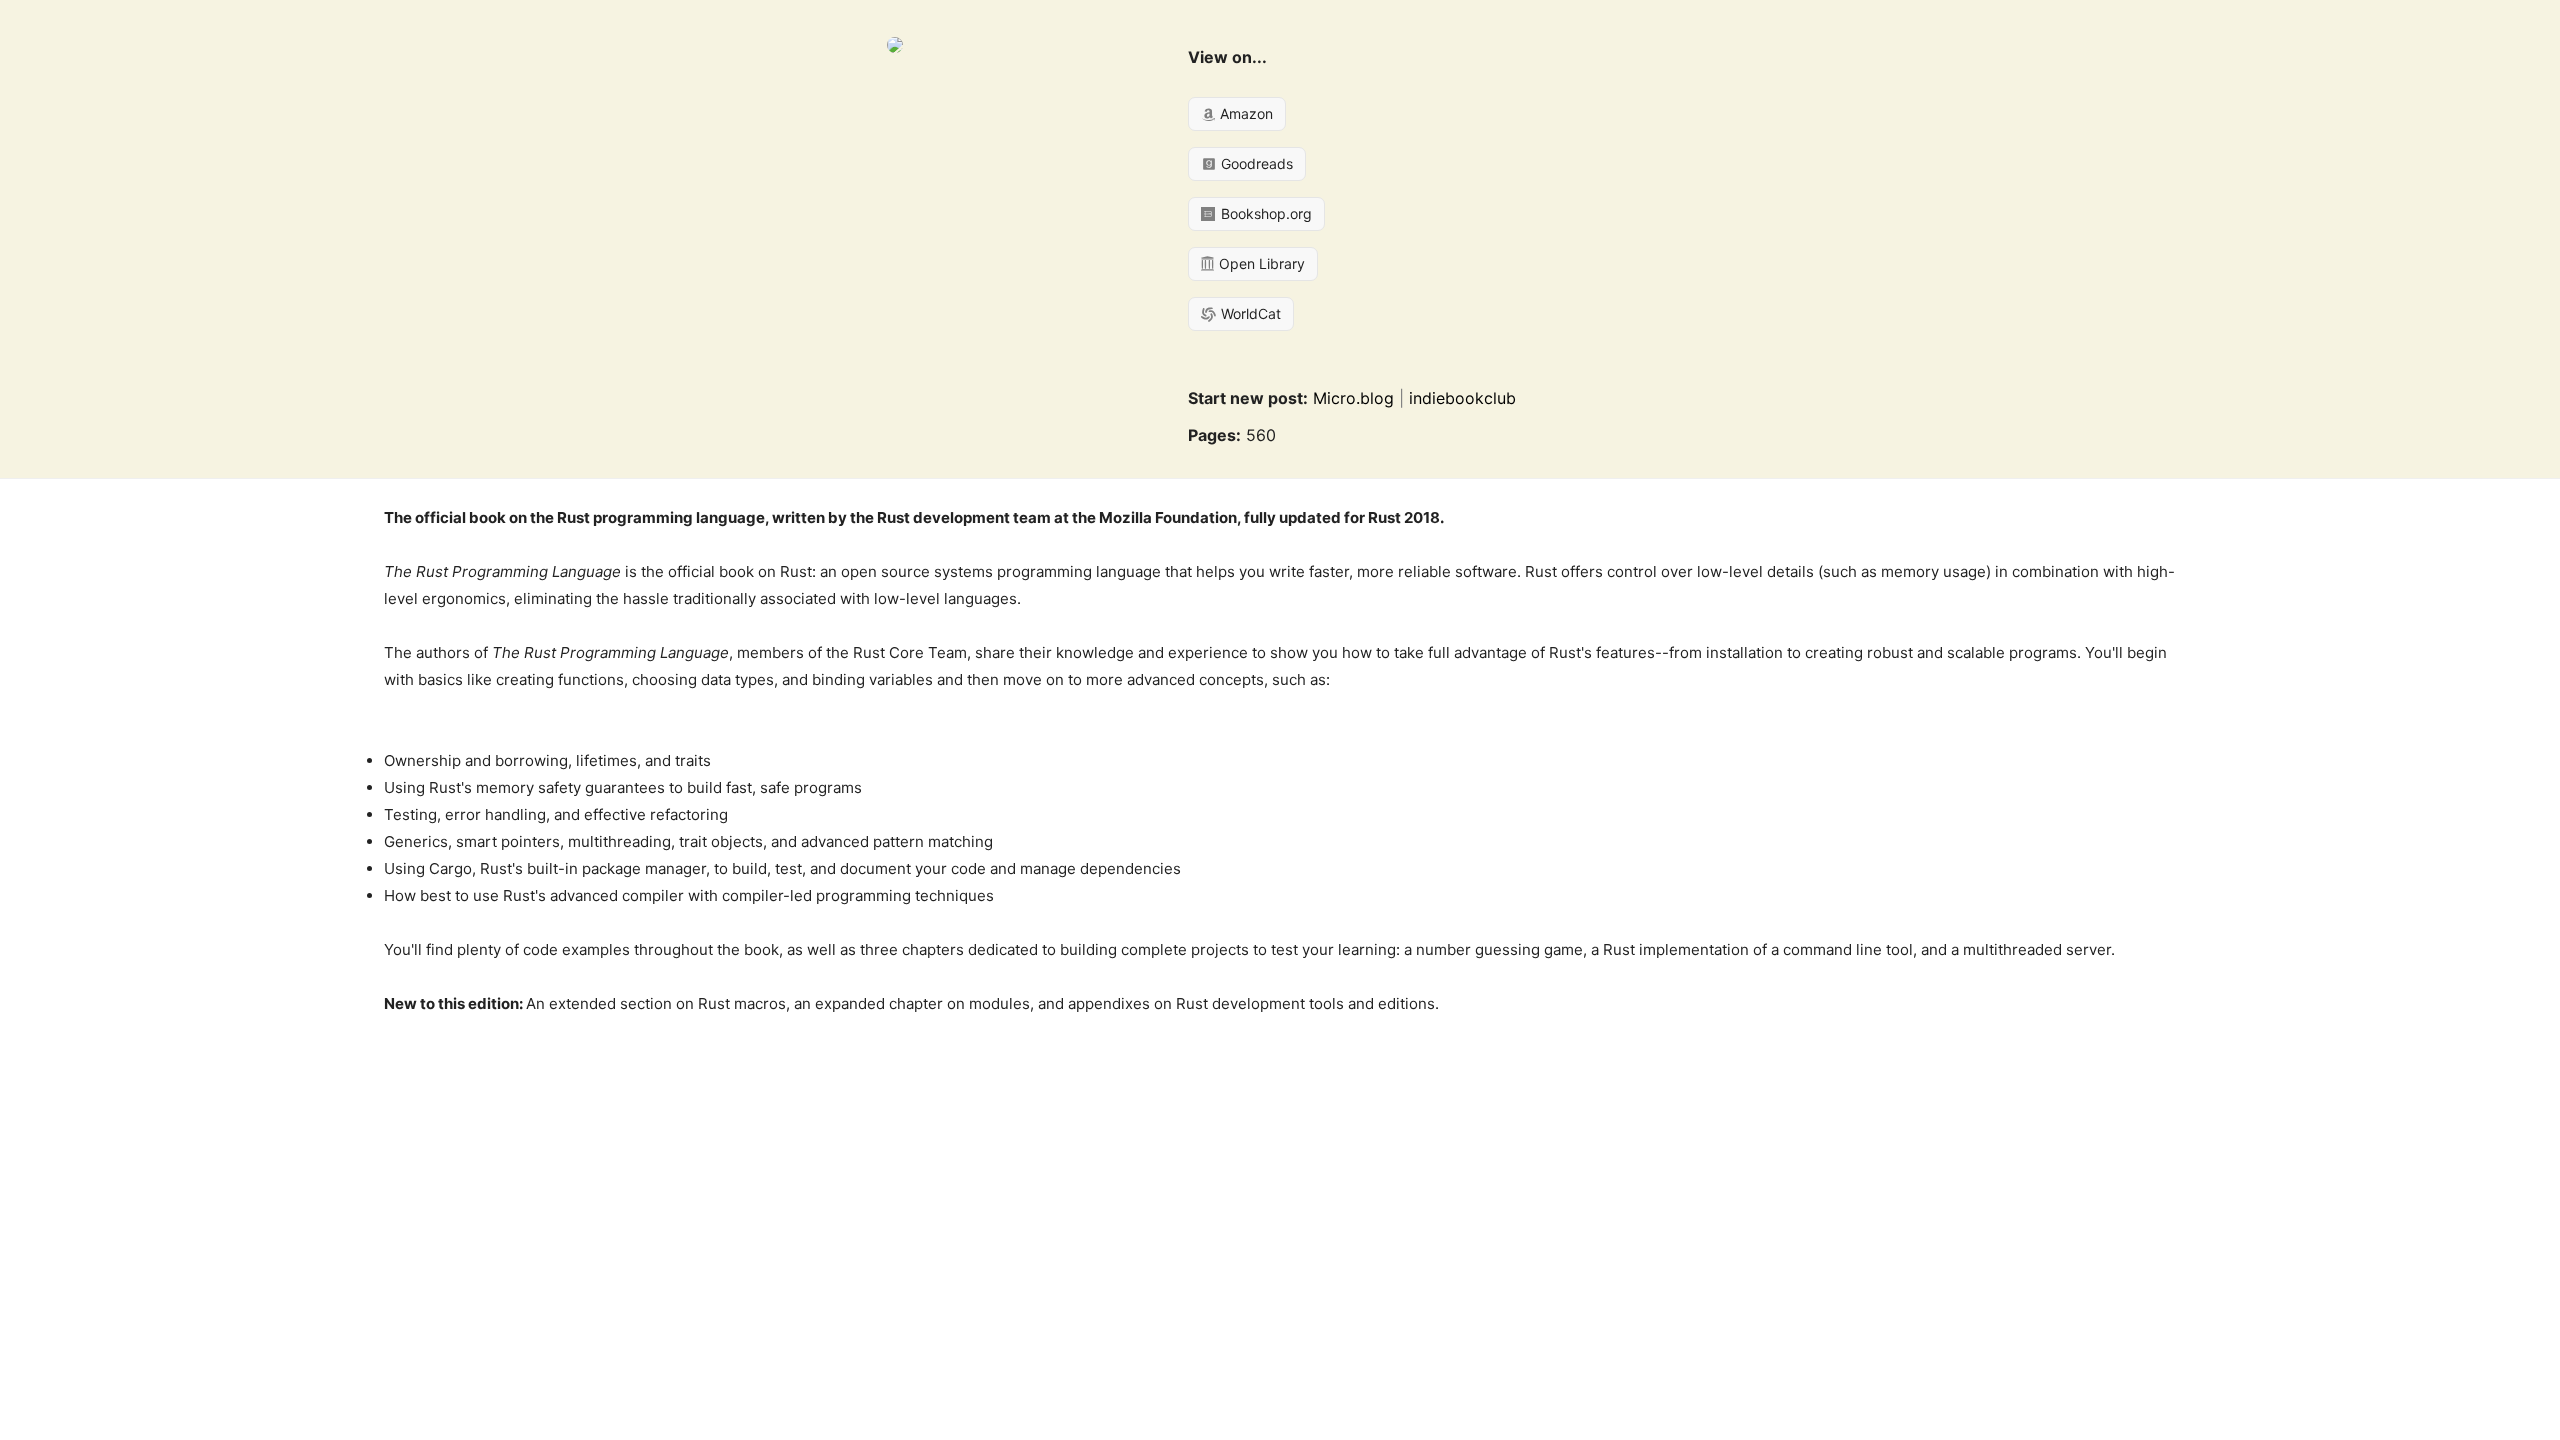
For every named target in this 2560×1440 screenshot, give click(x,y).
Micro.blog (1353, 398)
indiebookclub (1462, 398)
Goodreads (1255, 163)
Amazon (1244, 113)
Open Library (1260, 263)
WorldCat (1249, 313)
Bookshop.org (1264, 213)
